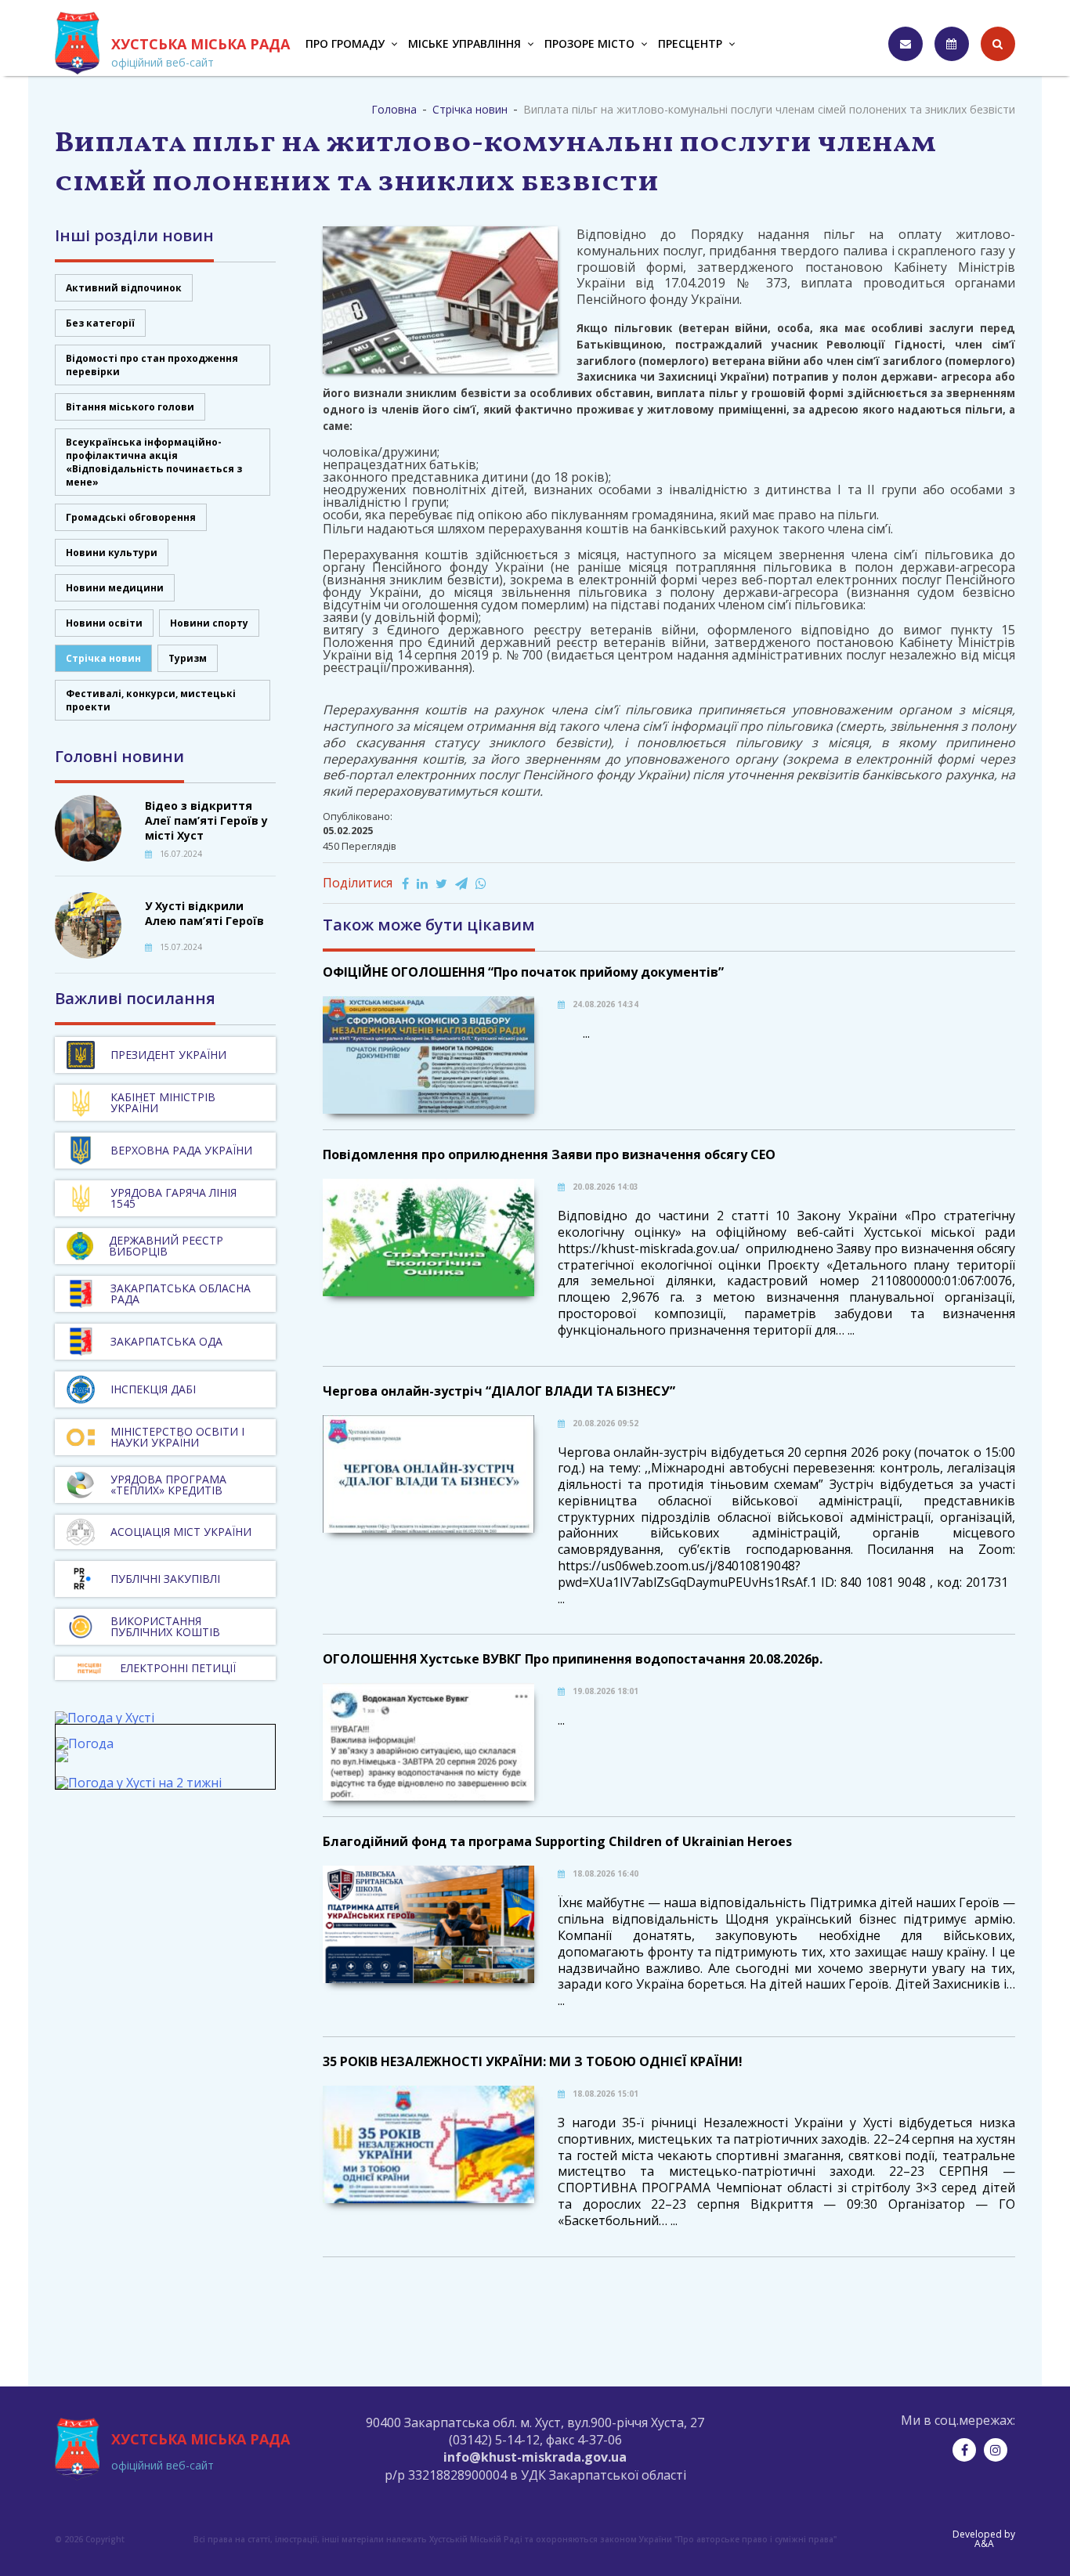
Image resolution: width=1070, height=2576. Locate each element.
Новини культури (112, 553)
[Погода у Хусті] (105, 1718)
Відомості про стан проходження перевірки (152, 365)
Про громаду (345, 43)
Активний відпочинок (124, 288)
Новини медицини (115, 588)
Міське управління (465, 43)
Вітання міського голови (130, 407)
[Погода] (85, 1750)
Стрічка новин (103, 658)
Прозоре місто (589, 43)
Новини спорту (209, 623)
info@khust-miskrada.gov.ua (535, 2457)
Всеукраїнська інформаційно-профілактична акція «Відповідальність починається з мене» (154, 462)
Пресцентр (690, 43)
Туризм (188, 658)
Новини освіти (104, 623)
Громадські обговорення (131, 517)
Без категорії (100, 323)
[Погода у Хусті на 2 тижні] (139, 1783)
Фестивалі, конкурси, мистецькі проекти (151, 700)
